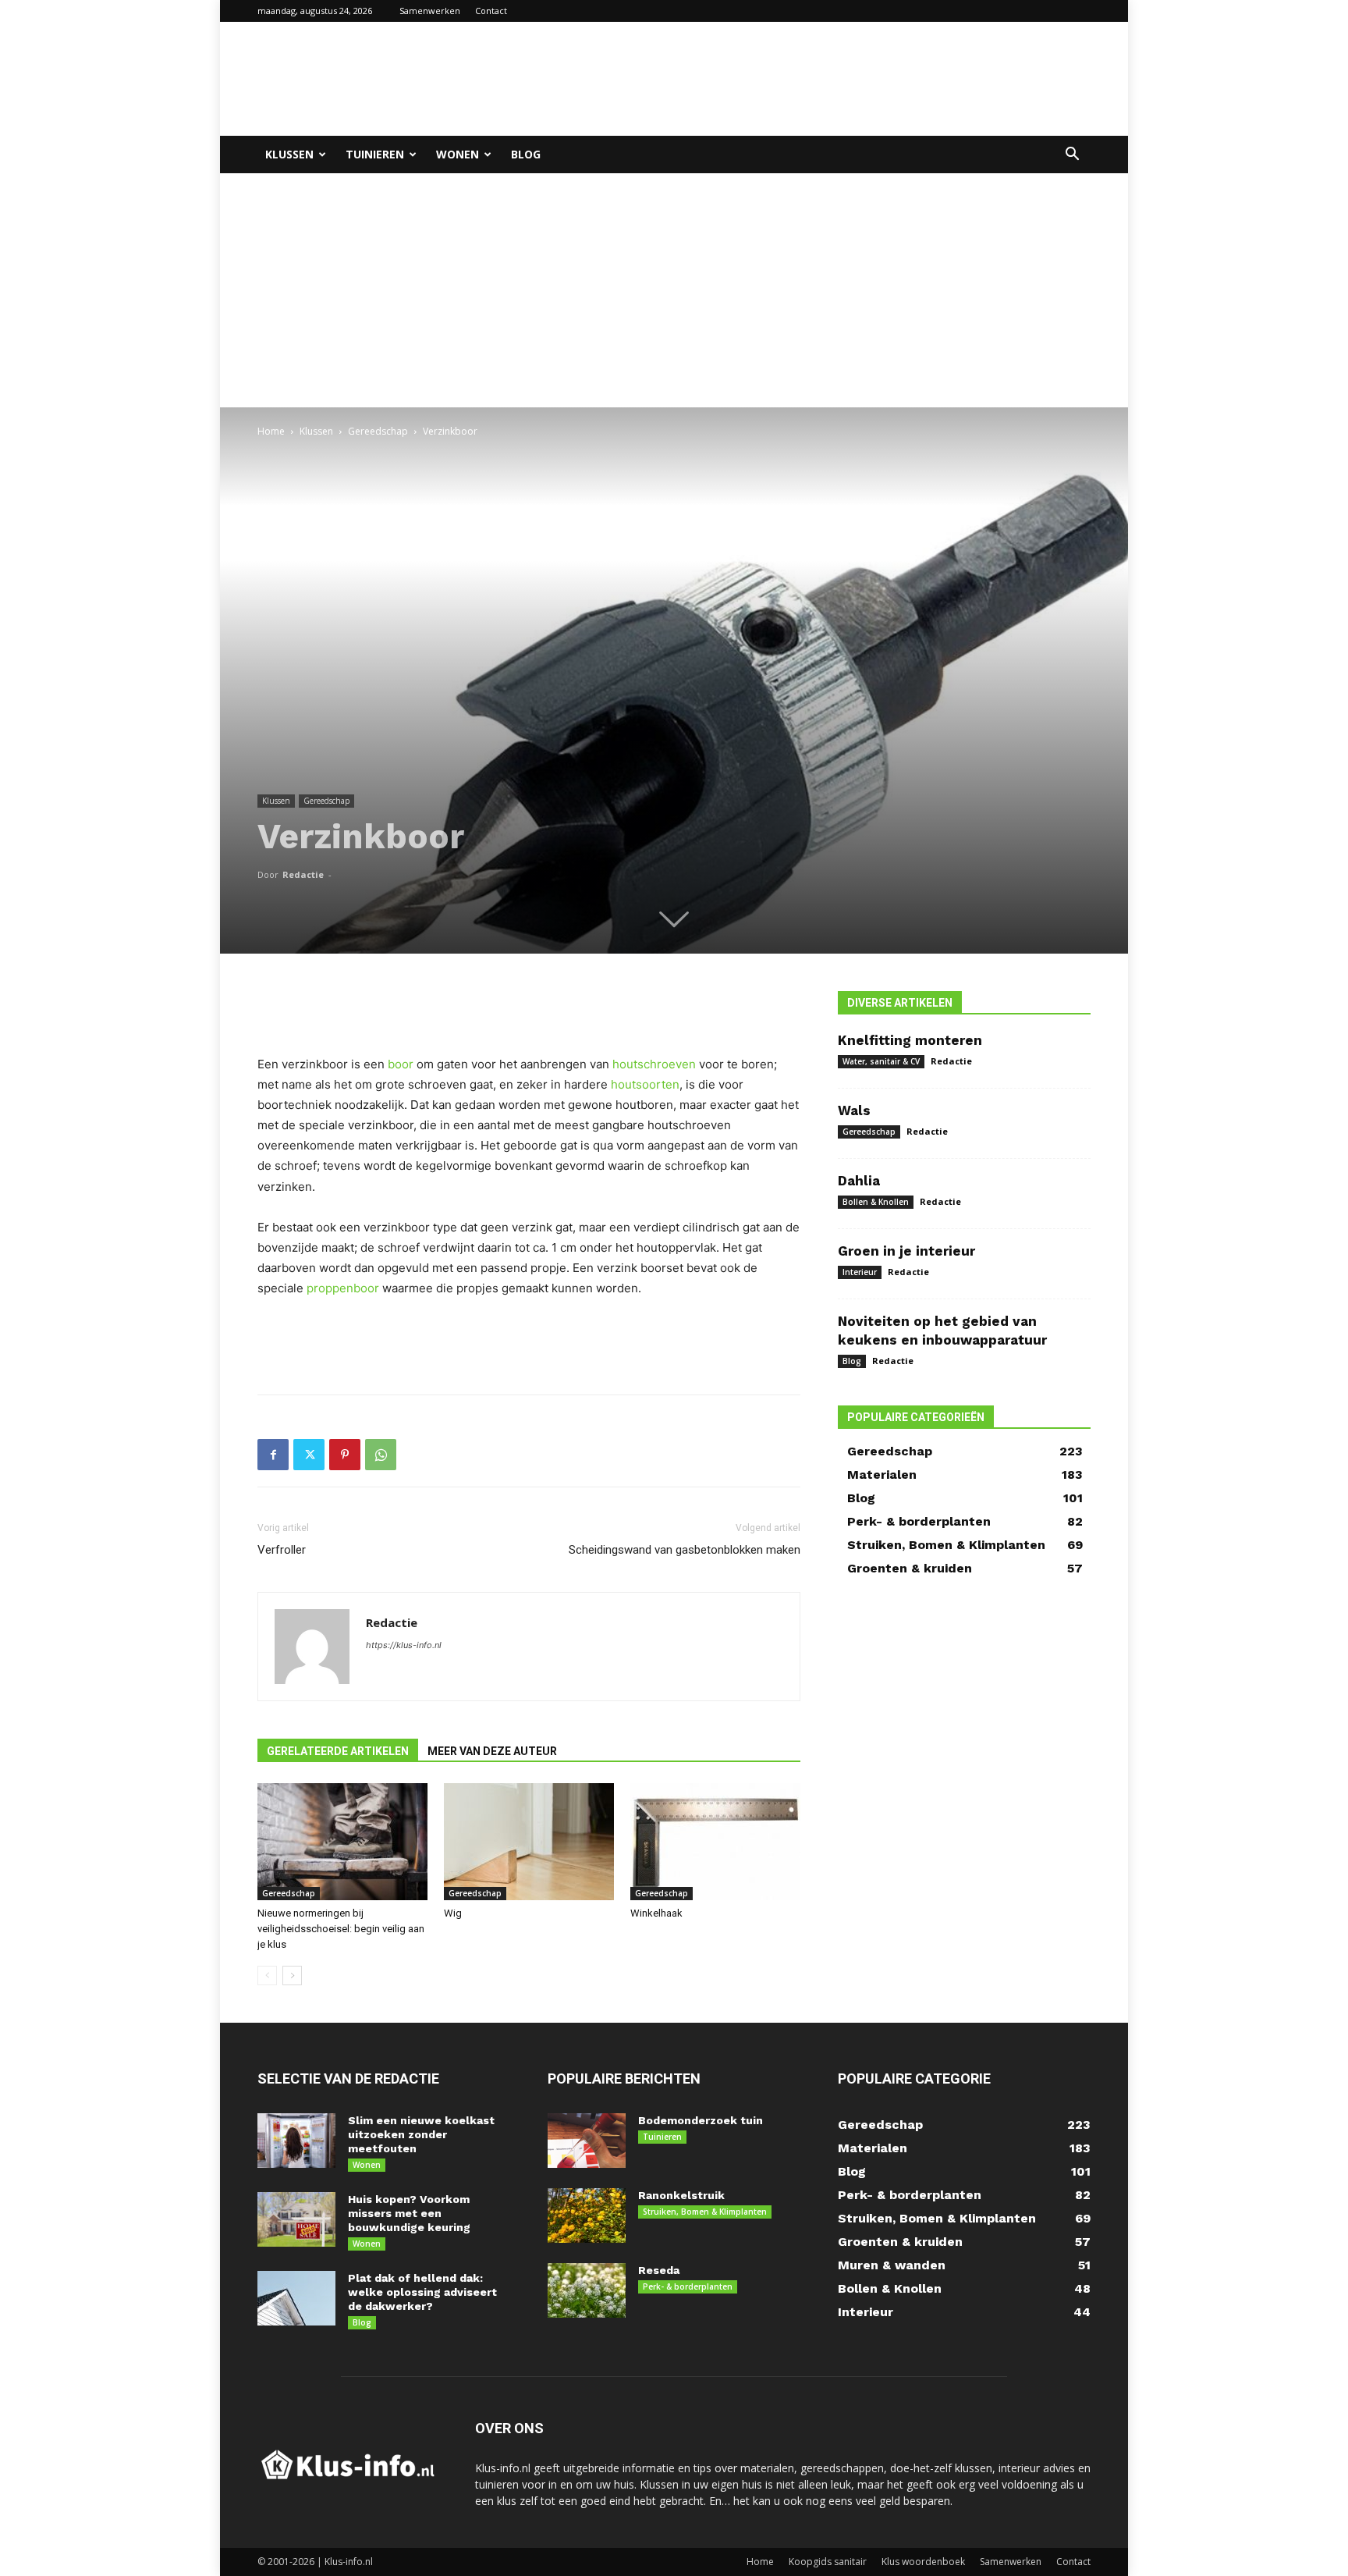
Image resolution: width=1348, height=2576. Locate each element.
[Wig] (529, 1842)
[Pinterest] (345, 1455)
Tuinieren (375, 154)
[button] (1072, 156)
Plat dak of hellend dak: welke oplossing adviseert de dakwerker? (422, 2292)
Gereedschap (378, 431)
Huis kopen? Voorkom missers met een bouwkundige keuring (409, 2213)
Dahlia (859, 1181)
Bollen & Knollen (876, 1202)
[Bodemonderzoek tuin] (587, 2141)
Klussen (289, 154)
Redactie (303, 874)
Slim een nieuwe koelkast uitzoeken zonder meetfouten (421, 2134)
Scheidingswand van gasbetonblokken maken (685, 1550)
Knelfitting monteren (910, 1040)
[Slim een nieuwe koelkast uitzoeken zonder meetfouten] (296, 2141)
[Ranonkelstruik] (587, 2215)
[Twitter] (309, 1455)
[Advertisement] (807, 79)
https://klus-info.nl (404, 1645)
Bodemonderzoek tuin (701, 2120)
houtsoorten (645, 1084)
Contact (491, 11)
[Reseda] (587, 2290)
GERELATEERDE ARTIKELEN (338, 1751)
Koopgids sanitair (828, 2562)
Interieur (860, 1272)
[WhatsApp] (381, 1455)
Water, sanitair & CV (881, 1061)
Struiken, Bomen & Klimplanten (705, 2212)
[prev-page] (267, 1976)
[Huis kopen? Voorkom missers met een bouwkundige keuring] (296, 2219)
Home (271, 431)
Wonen (458, 154)
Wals (854, 1110)
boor (401, 1064)
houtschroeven (654, 1064)
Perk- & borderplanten (688, 2286)
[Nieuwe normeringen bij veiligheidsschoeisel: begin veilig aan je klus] (342, 1842)
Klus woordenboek (923, 2562)
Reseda (659, 2270)
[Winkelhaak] (715, 1842)
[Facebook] (273, 1455)
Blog (526, 154)
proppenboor (343, 1288)
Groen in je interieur (906, 1251)
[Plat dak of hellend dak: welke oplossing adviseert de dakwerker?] (296, 2298)
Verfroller (282, 1550)
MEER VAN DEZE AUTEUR (492, 1751)
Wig (453, 1913)
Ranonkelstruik (681, 2195)
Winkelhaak (656, 1913)
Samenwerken (430, 11)
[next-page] (292, 1976)
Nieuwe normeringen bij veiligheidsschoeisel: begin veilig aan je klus (341, 1929)
